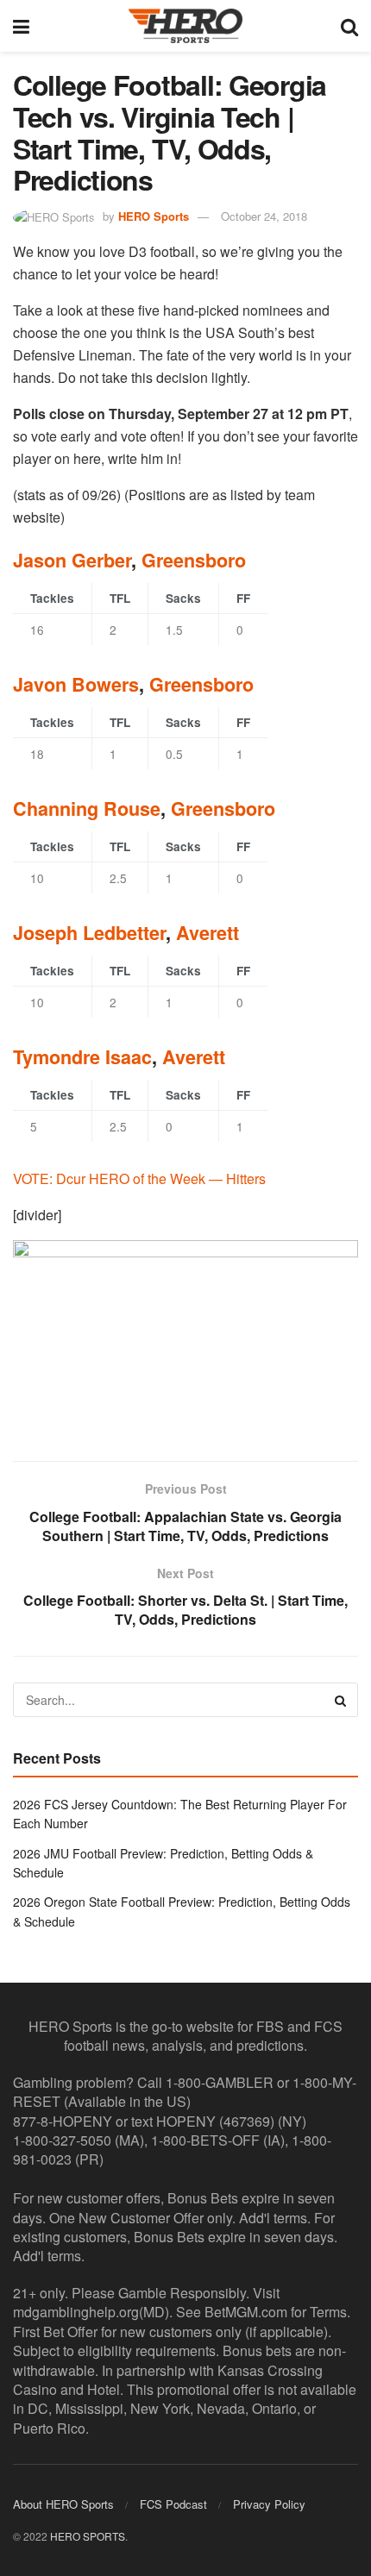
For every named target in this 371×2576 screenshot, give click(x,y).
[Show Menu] (21, 26)
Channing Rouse (87, 809)
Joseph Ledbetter (89, 933)
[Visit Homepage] (185, 26)
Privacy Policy (269, 2504)
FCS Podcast (173, 2504)
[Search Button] (349, 26)
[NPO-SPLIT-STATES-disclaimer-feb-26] (185, 1336)
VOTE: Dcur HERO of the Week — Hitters (139, 1178)
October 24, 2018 (264, 216)
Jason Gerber (72, 560)
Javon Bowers (76, 684)
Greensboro (194, 560)
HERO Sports (154, 216)
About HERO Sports (63, 2504)
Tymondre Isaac (82, 1057)
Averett (208, 933)
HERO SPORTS (88, 2536)
